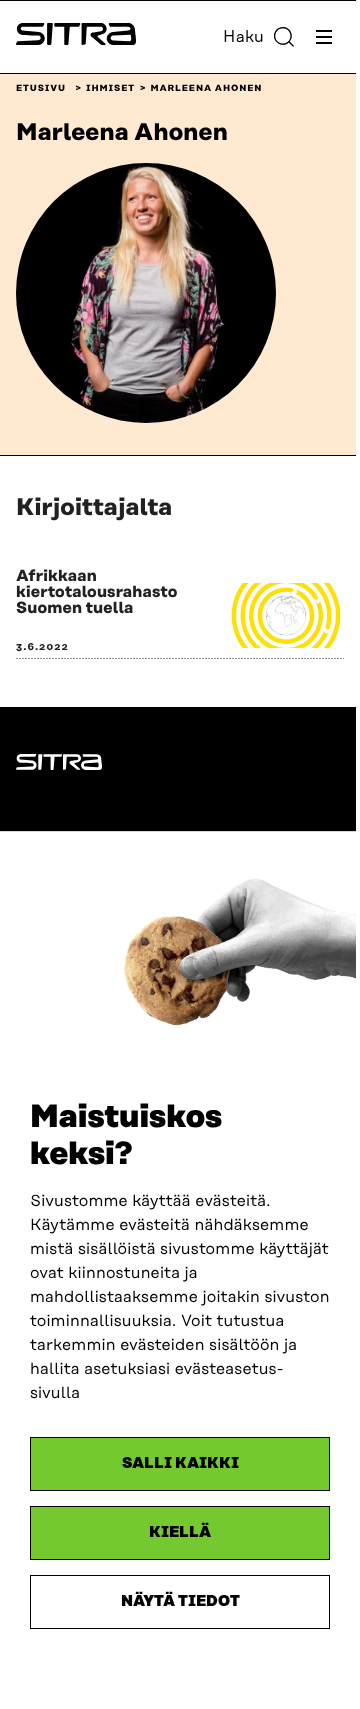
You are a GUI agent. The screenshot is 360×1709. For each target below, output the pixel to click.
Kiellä (180, 1532)
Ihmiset (110, 89)
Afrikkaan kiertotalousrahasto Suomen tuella (97, 592)
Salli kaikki (180, 1463)
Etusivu (41, 89)
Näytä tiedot (180, 1601)
